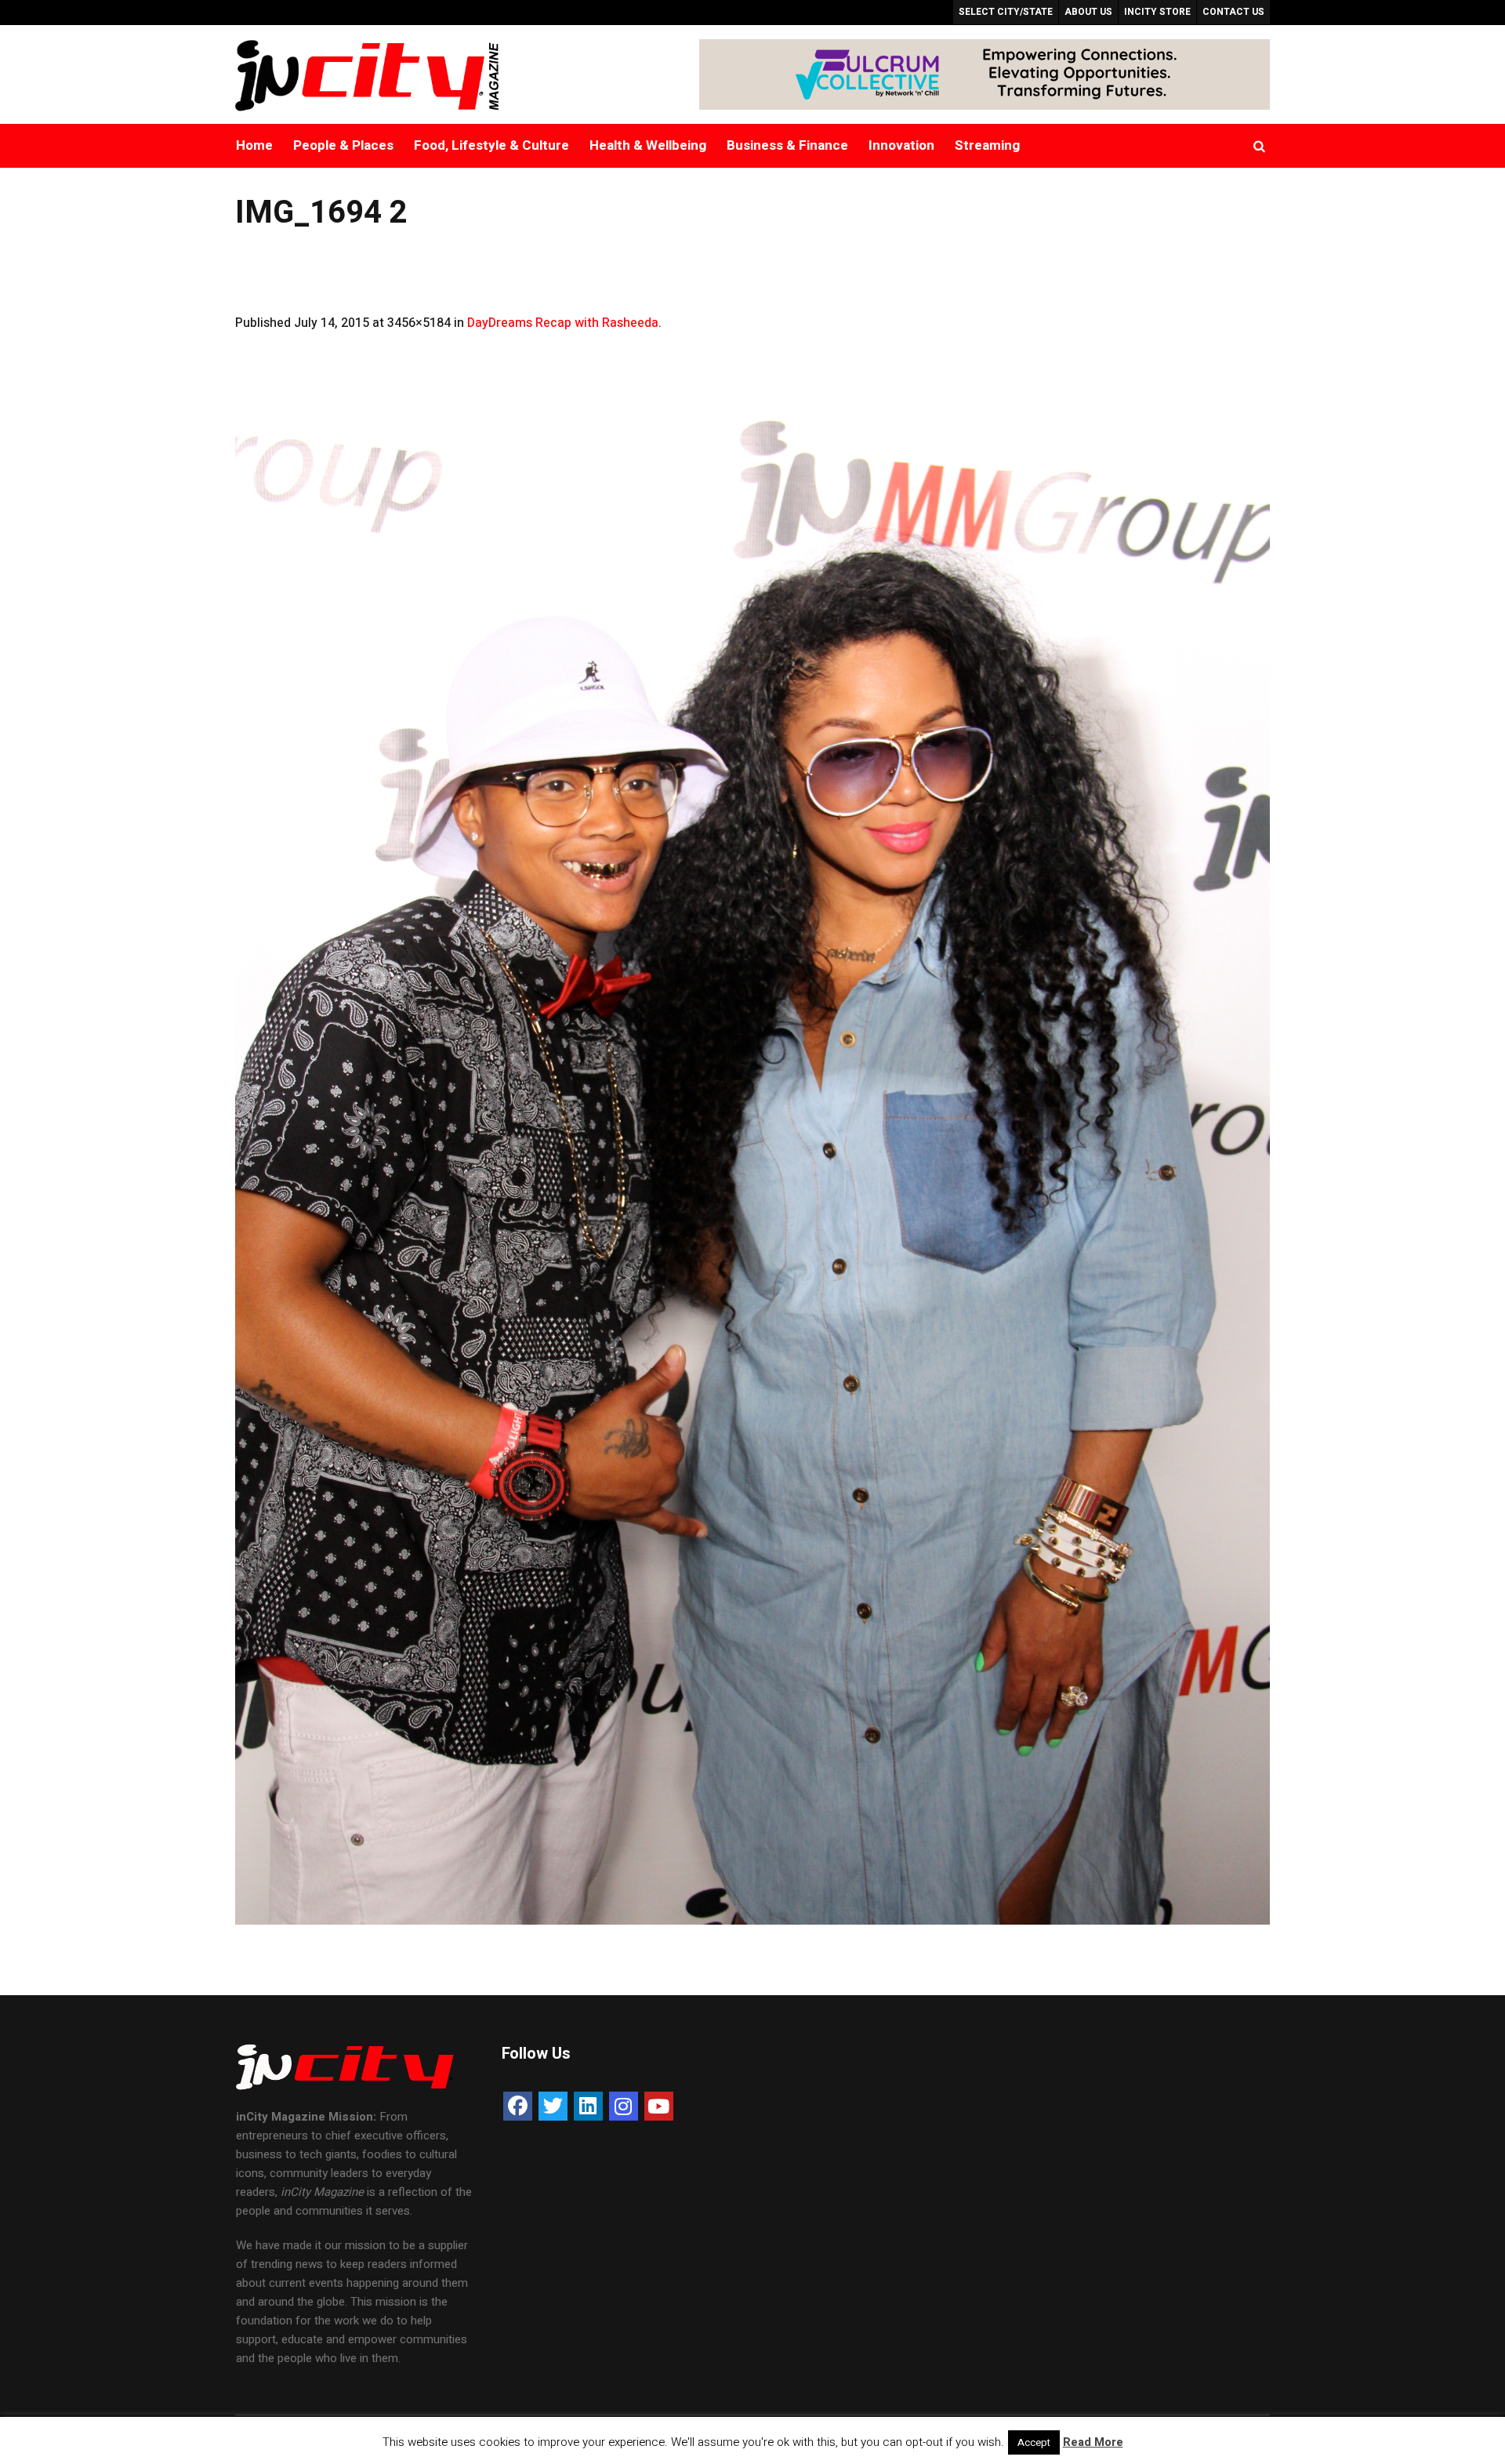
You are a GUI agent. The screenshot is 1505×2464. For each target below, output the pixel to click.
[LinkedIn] (588, 2106)
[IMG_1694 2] (752, 1149)
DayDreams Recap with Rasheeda (563, 323)
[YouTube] (659, 2106)
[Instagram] (624, 2106)
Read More (1093, 2442)
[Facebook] (518, 2106)
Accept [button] (1034, 2442)
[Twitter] (553, 2106)
